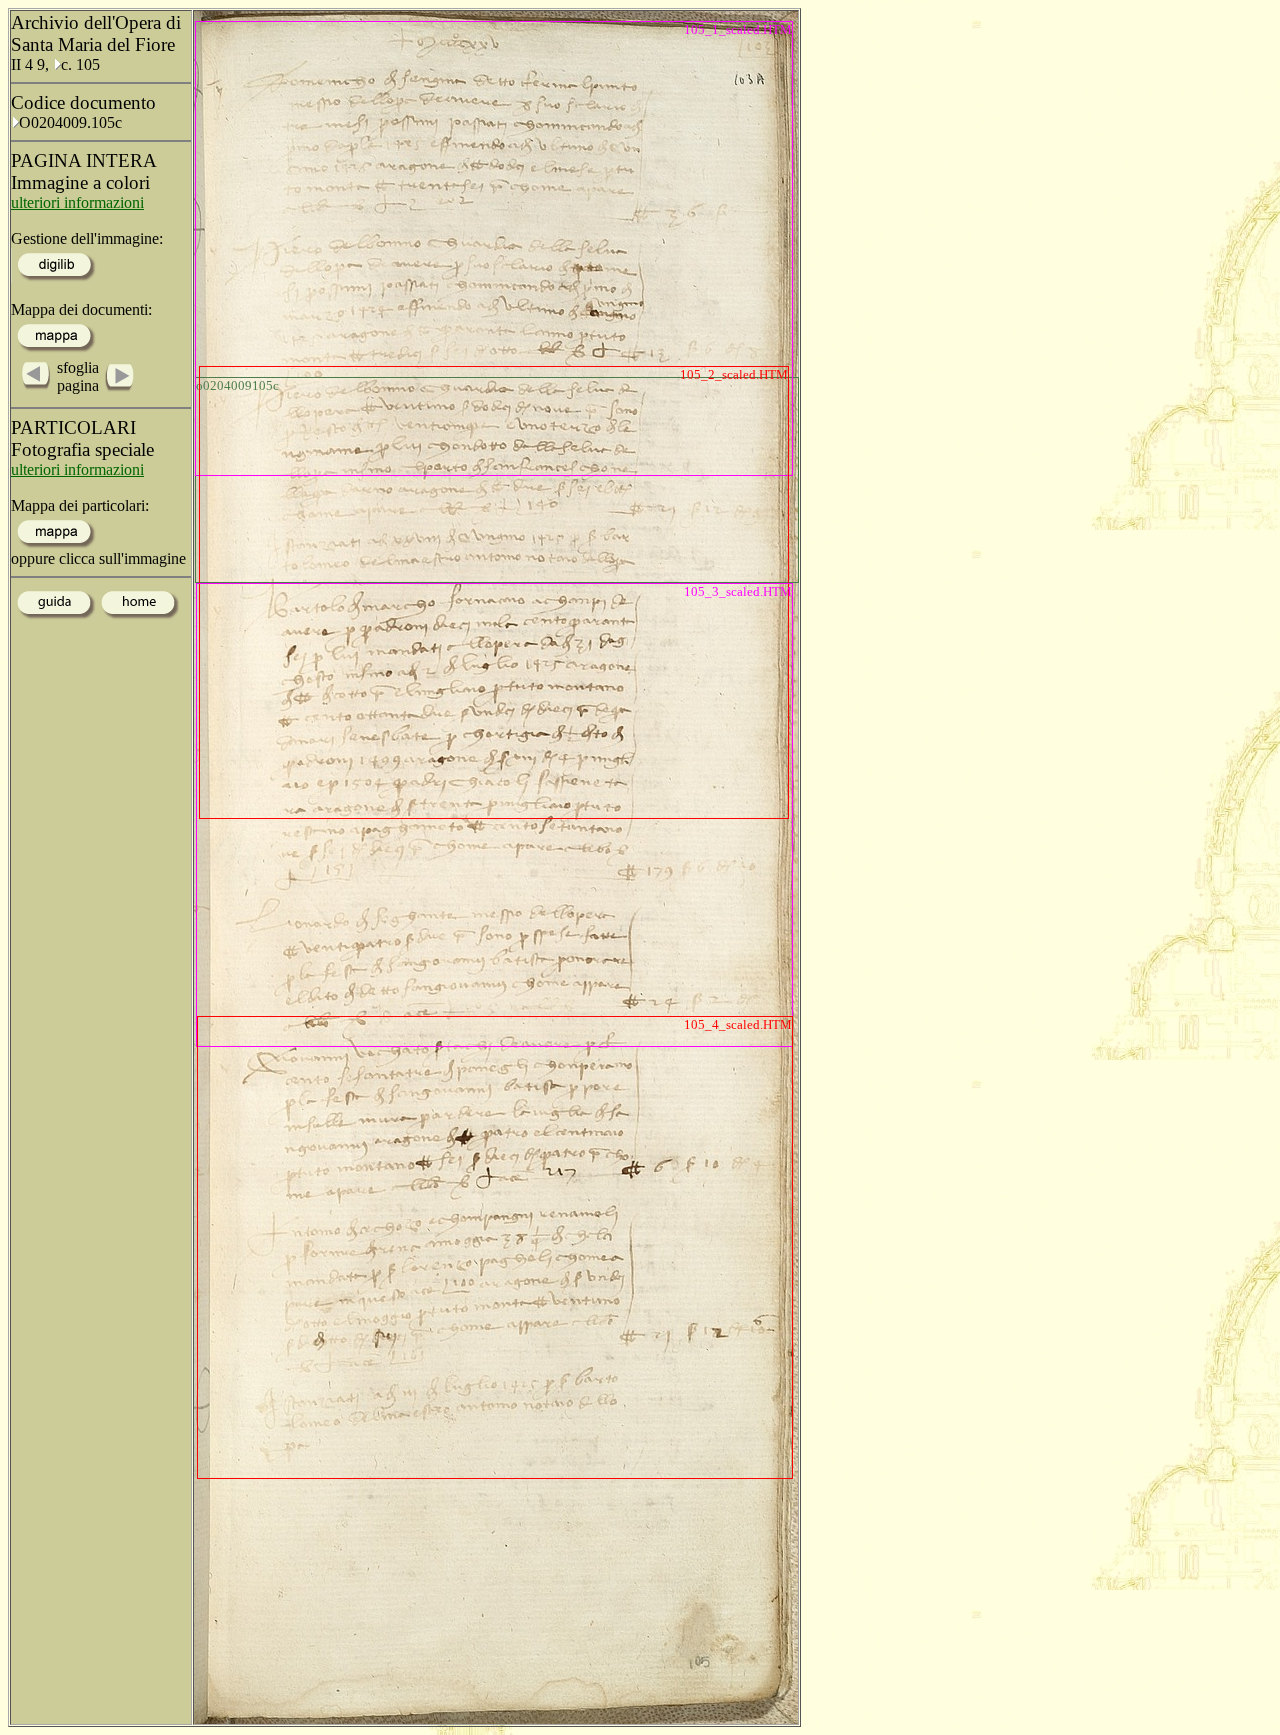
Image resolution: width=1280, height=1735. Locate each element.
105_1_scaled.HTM (738, 29)
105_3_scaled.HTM (738, 591)
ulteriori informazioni (77, 202)
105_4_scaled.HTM (738, 1024)
